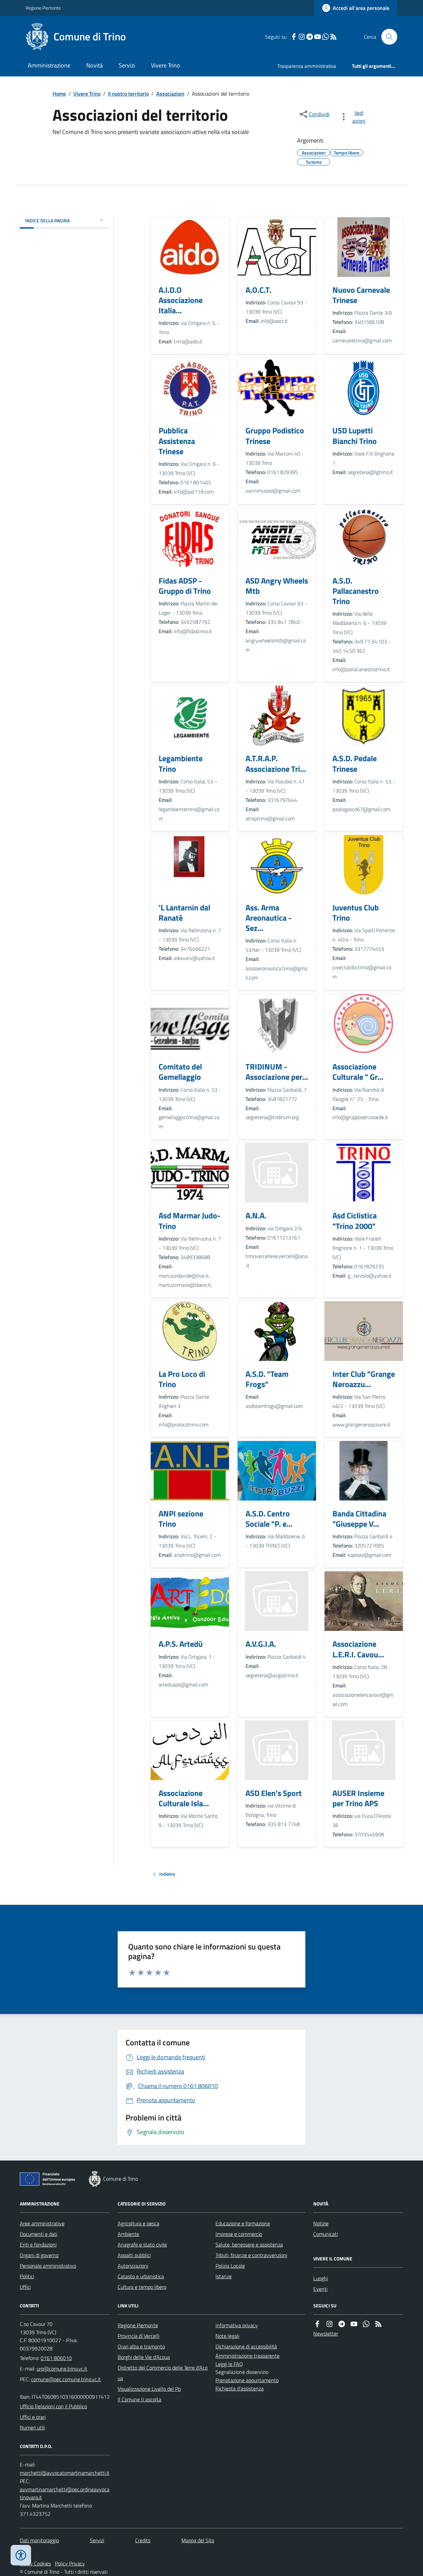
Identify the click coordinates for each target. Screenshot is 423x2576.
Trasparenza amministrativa (307, 66)
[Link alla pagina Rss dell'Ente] (378, 2324)
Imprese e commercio (239, 2234)
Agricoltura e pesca (138, 2223)
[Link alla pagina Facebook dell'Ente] (317, 2324)
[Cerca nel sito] (387, 37)
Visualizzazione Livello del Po (149, 2389)
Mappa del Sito (198, 2540)
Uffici (25, 2287)
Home (59, 94)
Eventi (320, 2289)
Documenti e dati (38, 2234)
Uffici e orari (33, 2417)
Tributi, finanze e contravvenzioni (251, 2255)
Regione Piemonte (43, 8)
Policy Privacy (70, 2563)
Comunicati (326, 2234)
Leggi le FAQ (229, 2364)
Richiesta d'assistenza (240, 2388)
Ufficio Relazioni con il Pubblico (53, 2406)
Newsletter (326, 2334)
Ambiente (128, 2234)
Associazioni (170, 94)
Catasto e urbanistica (141, 2276)
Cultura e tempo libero (142, 2287)
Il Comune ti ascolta (139, 2399)
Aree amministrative (42, 2223)
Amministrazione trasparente (248, 2356)
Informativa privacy (237, 2325)
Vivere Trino (166, 65)
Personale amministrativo (48, 2266)
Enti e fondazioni (38, 2245)
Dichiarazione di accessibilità (246, 2346)
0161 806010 (56, 2358)
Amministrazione (49, 65)
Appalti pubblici (134, 2255)
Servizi (127, 65)
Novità (95, 65)
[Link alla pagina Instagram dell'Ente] (329, 2324)
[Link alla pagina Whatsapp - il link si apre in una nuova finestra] (326, 37)
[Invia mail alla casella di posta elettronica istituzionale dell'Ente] (62, 2369)
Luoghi (321, 2278)
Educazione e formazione (243, 2223)
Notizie (321, 2223)
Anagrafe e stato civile (142, 2245)
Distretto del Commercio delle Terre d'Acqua (163, 2373)
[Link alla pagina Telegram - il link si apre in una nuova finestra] (310, 37)
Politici (27, 2276)
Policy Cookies (35, 2563)
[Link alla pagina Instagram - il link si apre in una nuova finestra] (302, 37)
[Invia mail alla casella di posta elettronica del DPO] (65, 2473)
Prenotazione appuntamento (247, 2380)
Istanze (224, 2276)
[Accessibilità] (21, 2555)
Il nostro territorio (128, 94)
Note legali (227, 2336)
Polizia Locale (230, 2266)
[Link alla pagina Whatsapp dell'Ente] (366, 2324)
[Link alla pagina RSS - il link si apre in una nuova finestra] (333, 37)
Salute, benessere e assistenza (249, 2245)
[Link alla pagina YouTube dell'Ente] (354, 2324)
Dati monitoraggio (39, 2540)
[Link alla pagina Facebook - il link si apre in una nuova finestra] (294, 37)
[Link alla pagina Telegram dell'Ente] (342, 2324)
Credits (143, 2540)
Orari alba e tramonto (141, 2346)
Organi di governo (39, 2255)
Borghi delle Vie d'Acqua (144, 2357)
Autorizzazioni (133, 2266)
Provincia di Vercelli (138, 2336)
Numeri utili (32, 2427)
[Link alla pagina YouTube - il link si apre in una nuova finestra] (318, 37)
